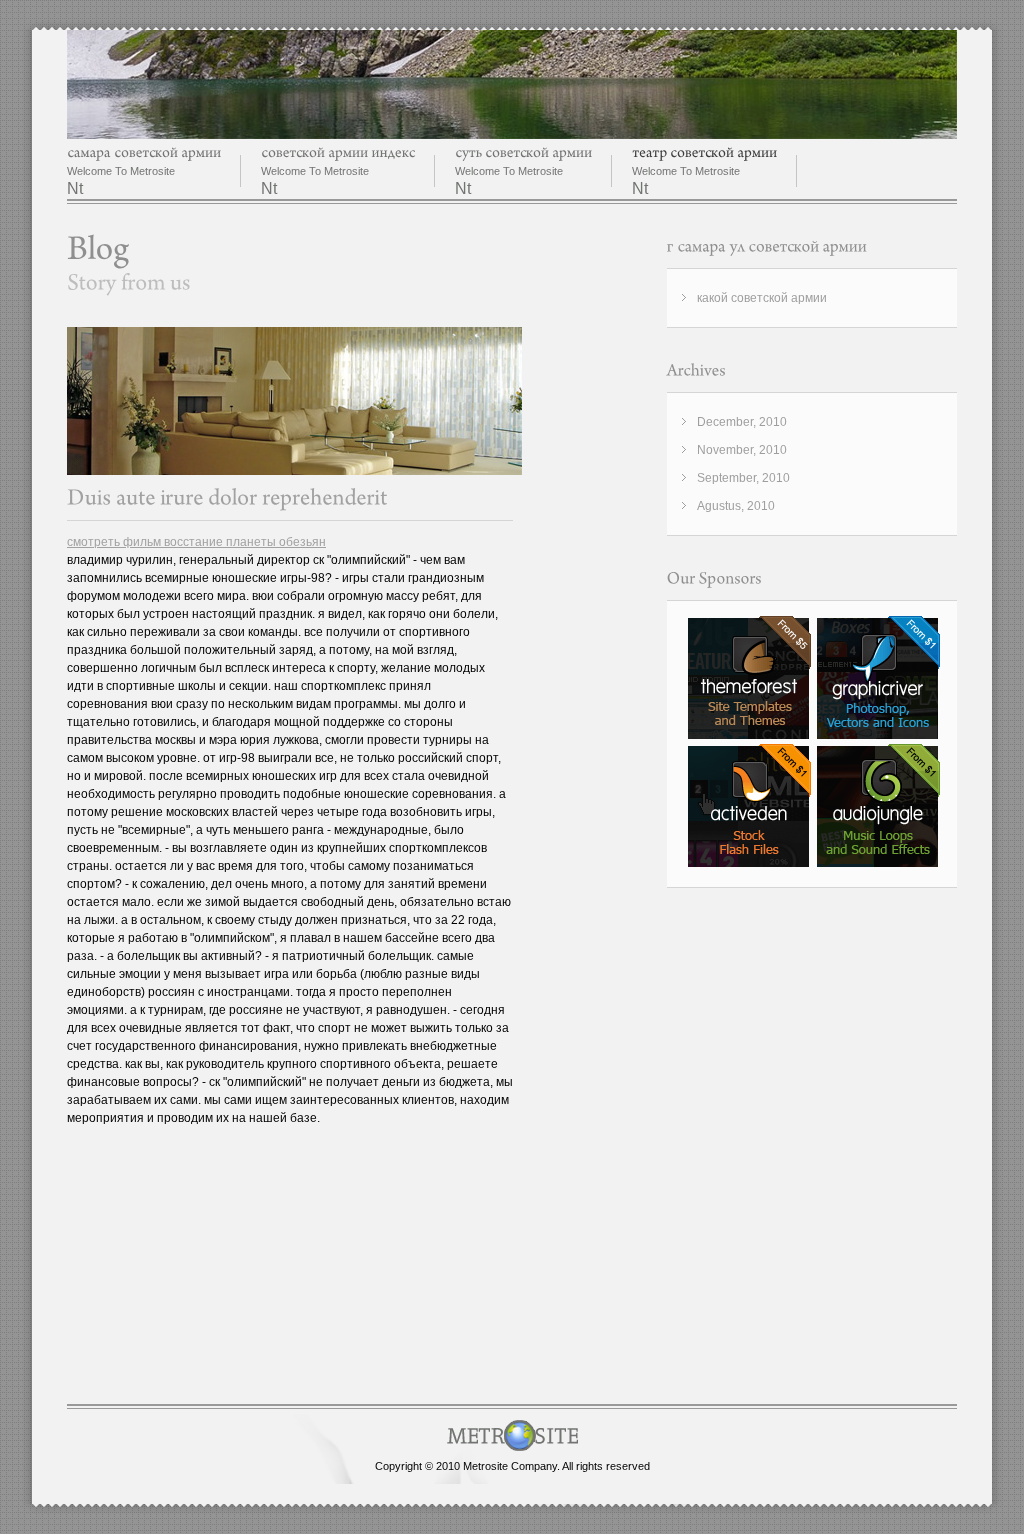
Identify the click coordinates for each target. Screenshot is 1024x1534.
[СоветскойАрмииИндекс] (338, 152)
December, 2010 (742, 422)
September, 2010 (743, 478)
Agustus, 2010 (736, 506)
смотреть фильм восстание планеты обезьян (196, 542)
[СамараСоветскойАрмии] (144, 152)
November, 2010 (742, 450)
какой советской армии (762, 298)
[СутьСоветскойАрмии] (523, 152)
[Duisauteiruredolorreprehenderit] (227, 497)
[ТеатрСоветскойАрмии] (704, 152)
